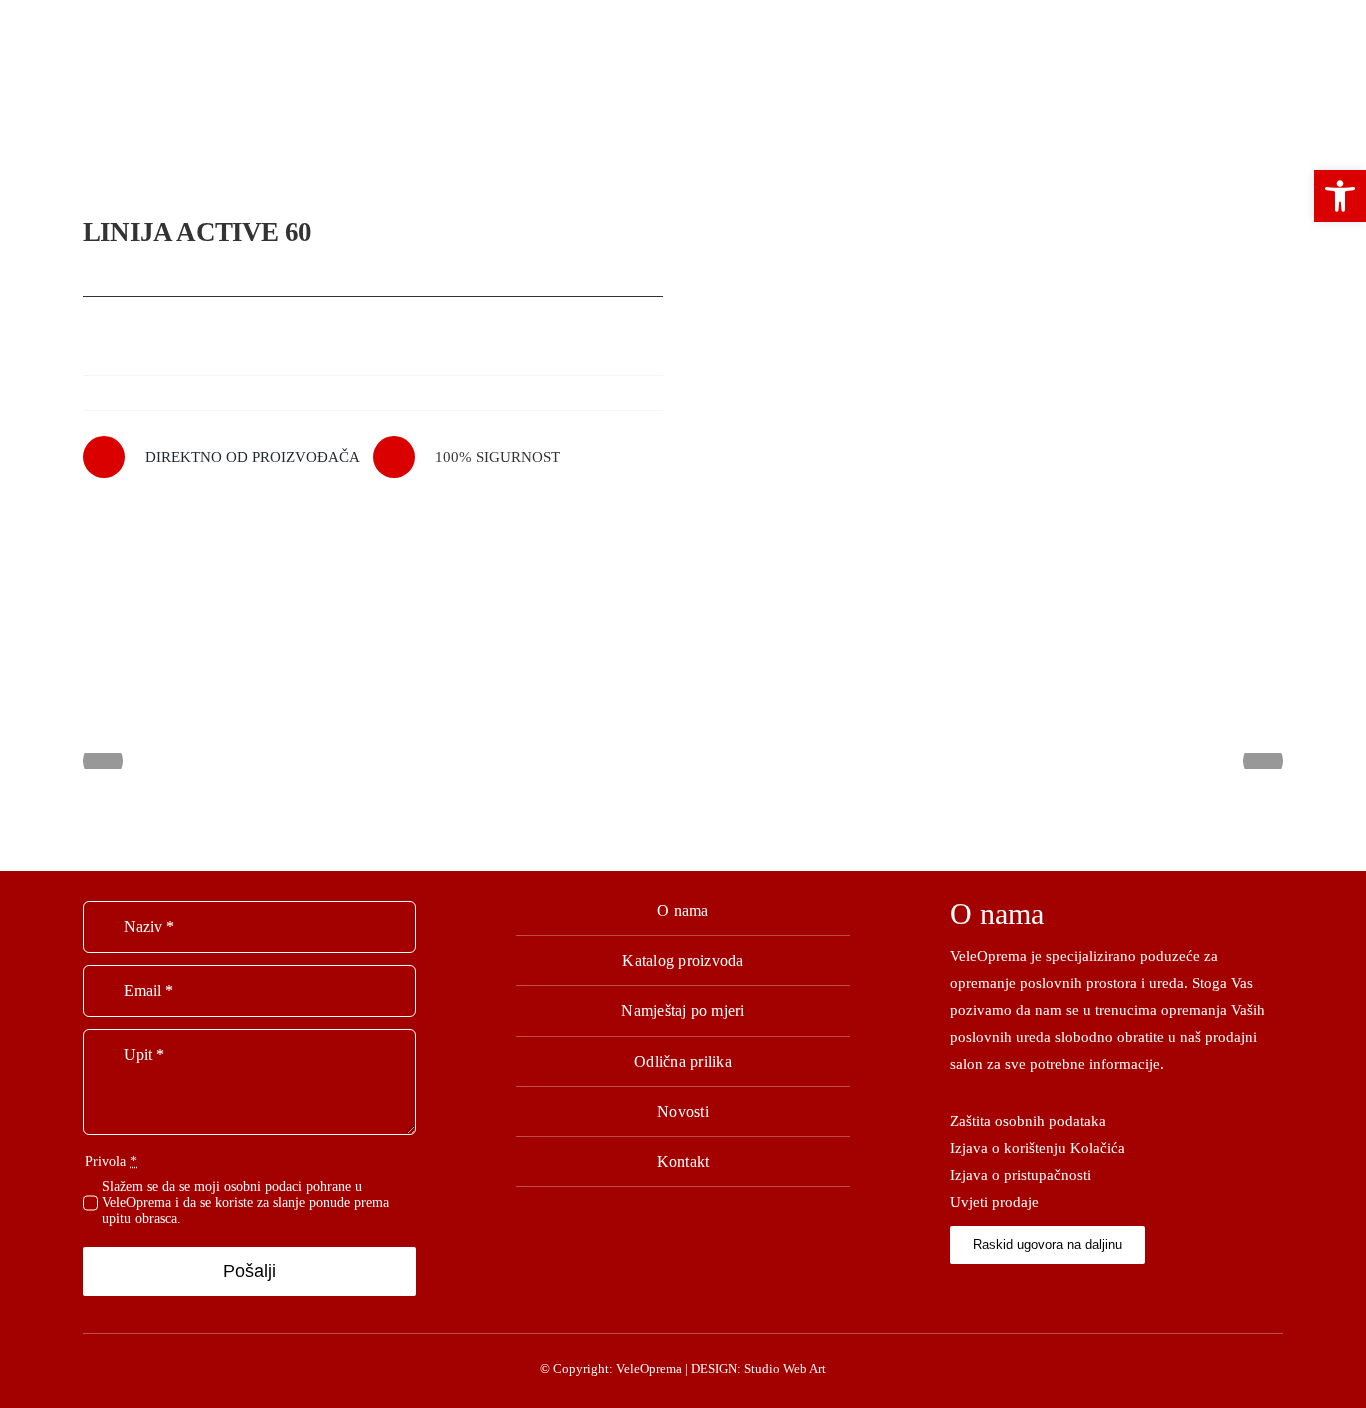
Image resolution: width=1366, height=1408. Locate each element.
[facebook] (955, 1291)
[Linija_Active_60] (993, 409)
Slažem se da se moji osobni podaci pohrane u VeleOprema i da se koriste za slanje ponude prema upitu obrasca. (245, 1202)
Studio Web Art (785, 1368)
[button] (1340, 196)
